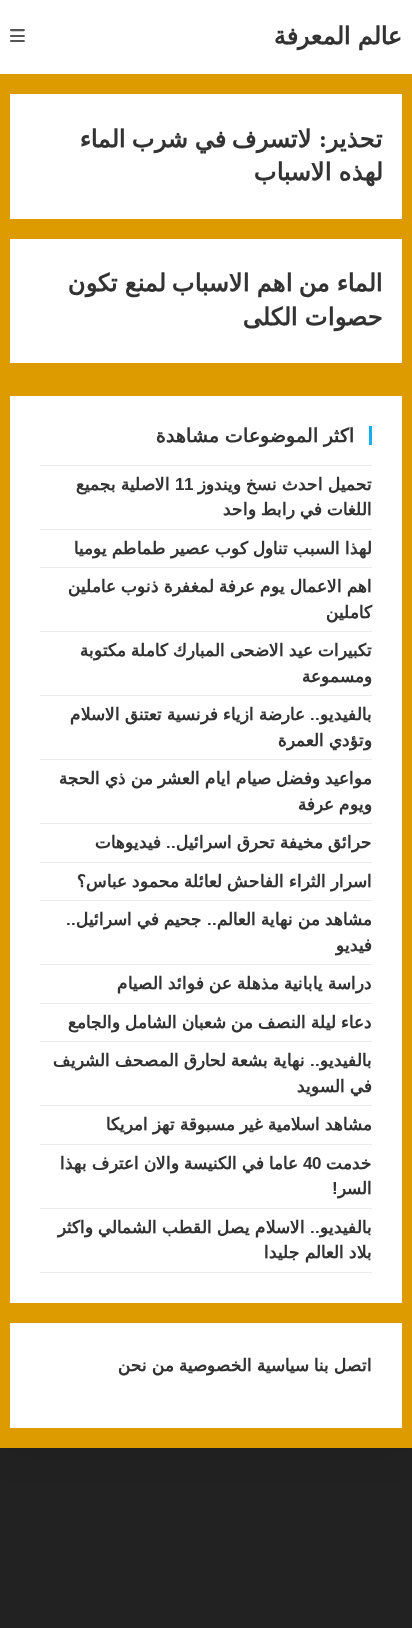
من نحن (146, 1365)
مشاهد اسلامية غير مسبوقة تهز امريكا (239, 1124)
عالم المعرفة (338, 35)
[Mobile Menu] (18, 36)
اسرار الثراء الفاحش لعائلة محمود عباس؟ (224, 881)
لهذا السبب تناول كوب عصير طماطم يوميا (223, 548)
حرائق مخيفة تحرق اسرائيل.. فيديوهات (233, 842)
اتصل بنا (340, 1365)
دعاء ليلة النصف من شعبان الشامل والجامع (220, 1022)
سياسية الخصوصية (241, 1365)
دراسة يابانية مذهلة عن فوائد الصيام (244, 983)
